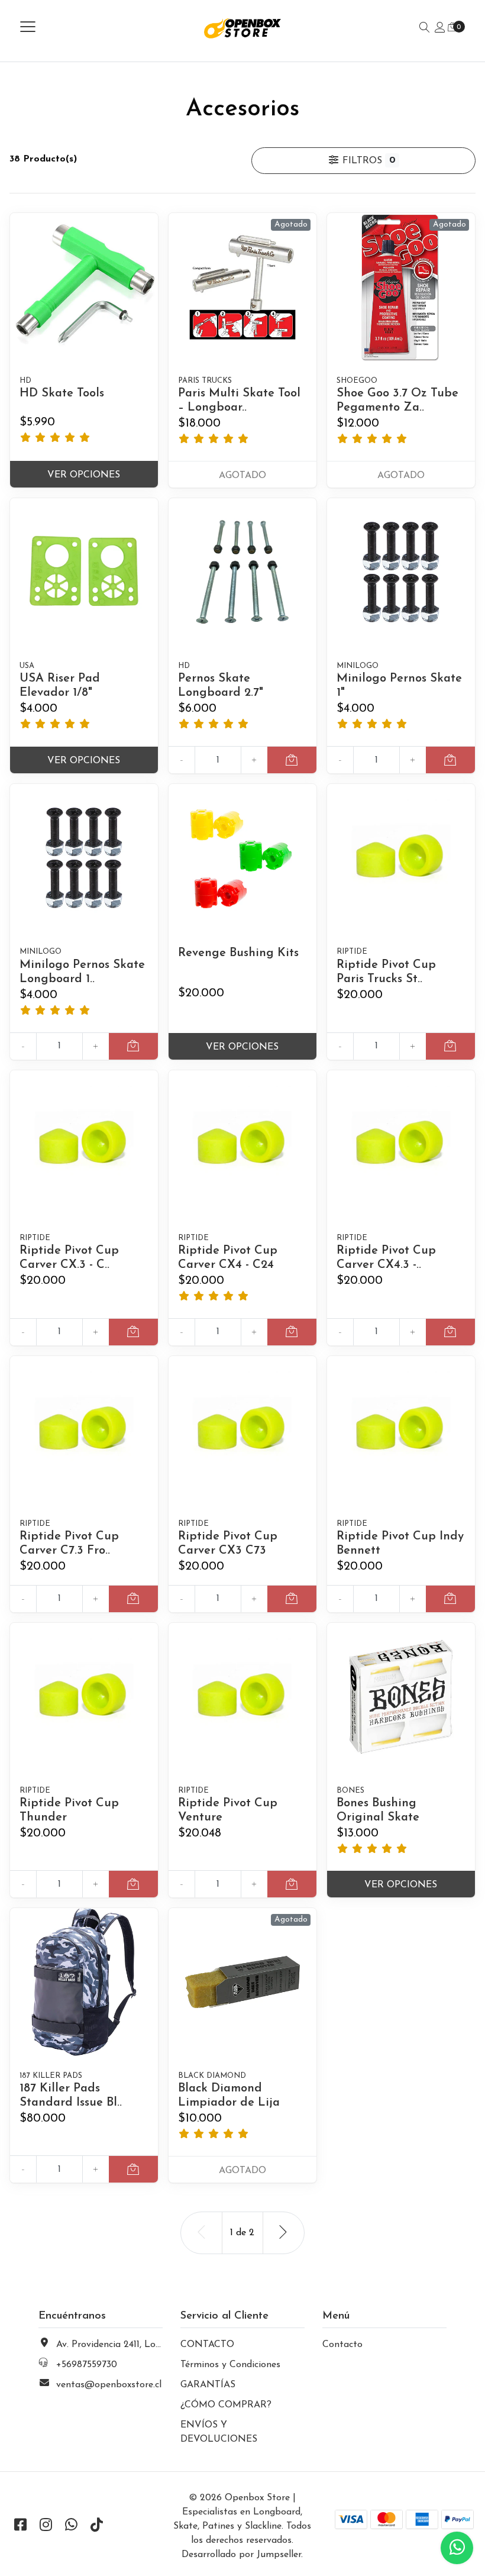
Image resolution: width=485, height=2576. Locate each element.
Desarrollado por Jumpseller (241, 2555)
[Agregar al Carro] (292, 760)
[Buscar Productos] (425, 28)
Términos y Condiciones (230, 2365)
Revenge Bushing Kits (238, 953)
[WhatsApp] (71, 2526)
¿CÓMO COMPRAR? (226, 2405)
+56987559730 (87, 2365)
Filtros (367, 161)
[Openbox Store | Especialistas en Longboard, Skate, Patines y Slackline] (243, 28)
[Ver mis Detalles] (440, 28)
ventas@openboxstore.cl (109, 2385)
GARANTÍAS (208, 2385)
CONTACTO (207, 2345)
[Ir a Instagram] (46, 2526)
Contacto (342, 2345)
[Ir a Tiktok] (96, 2526)
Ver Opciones (84, 475)
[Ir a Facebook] (20, 2526)
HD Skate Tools (62, 393)
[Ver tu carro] (452, 28)
